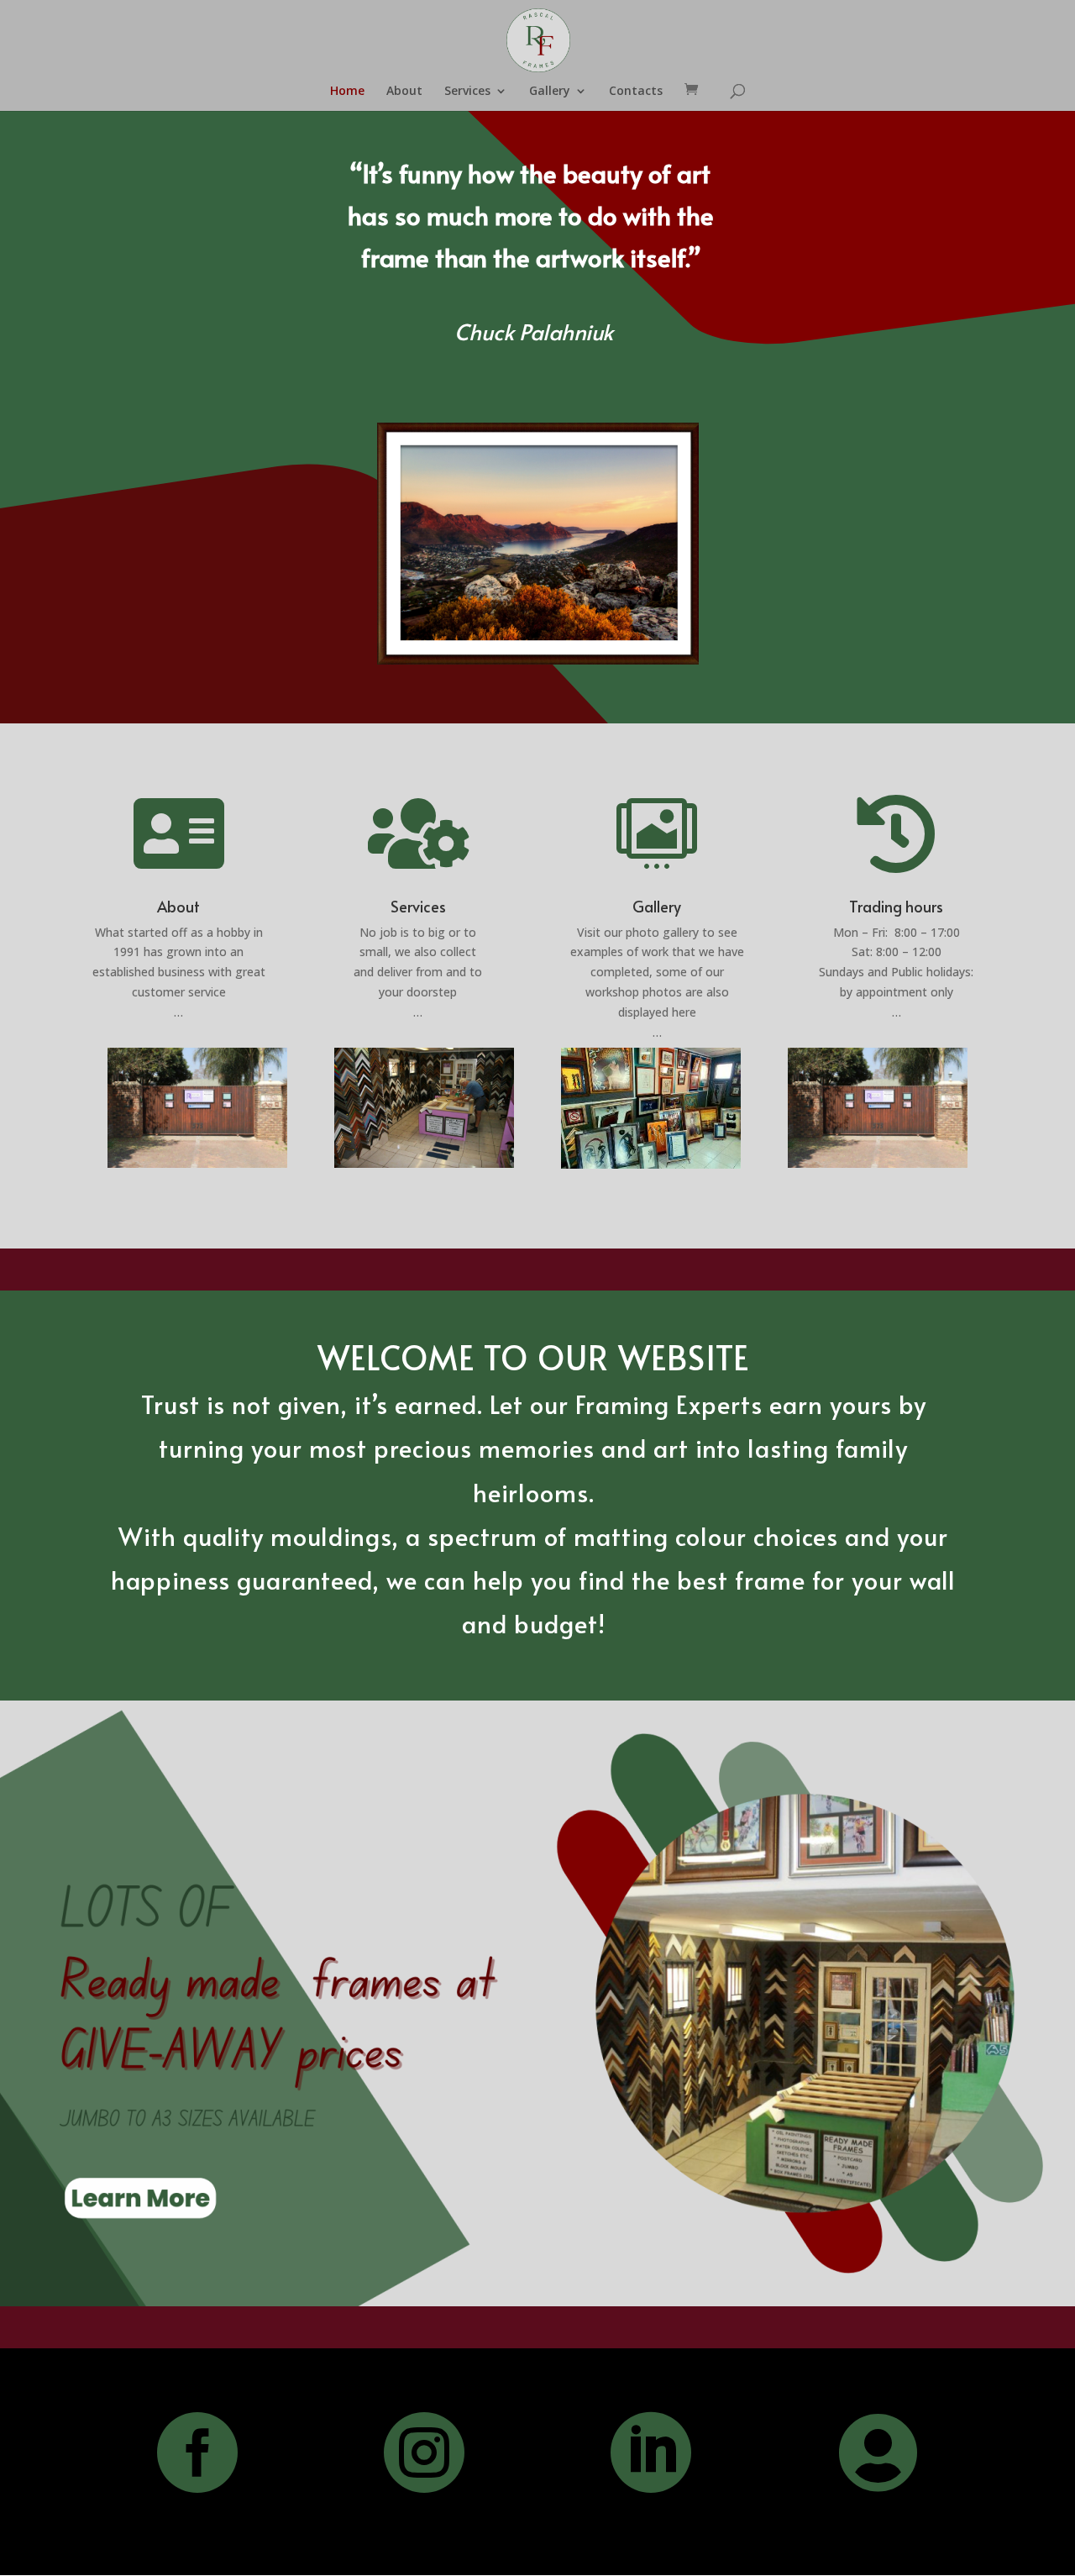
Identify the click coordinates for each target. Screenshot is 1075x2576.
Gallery (550, 92)
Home (347, 92)
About (404, 92)
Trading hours (896, 906)
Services (467, 92)
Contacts (636, 92)
